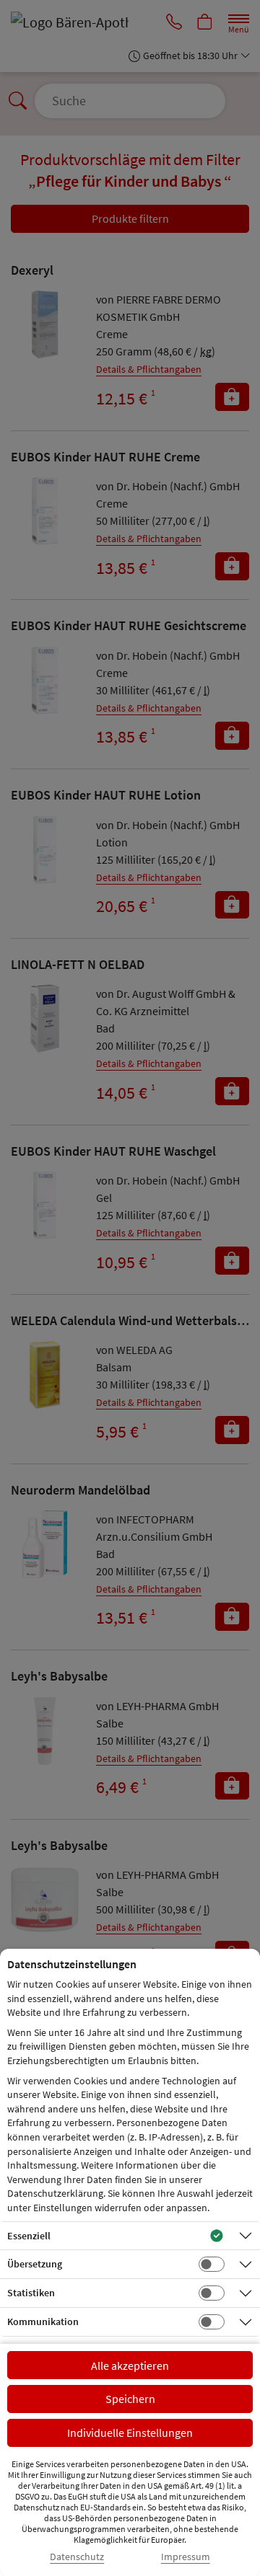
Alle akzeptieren (130, 2365)
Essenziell (29, 2236)
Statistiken (31, 2293)
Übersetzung (35, 2264)
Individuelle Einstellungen (130, 2433)
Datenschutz (77, 2557)
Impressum (186, 2557)
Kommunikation (43, 2322)
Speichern (130, 2399)
